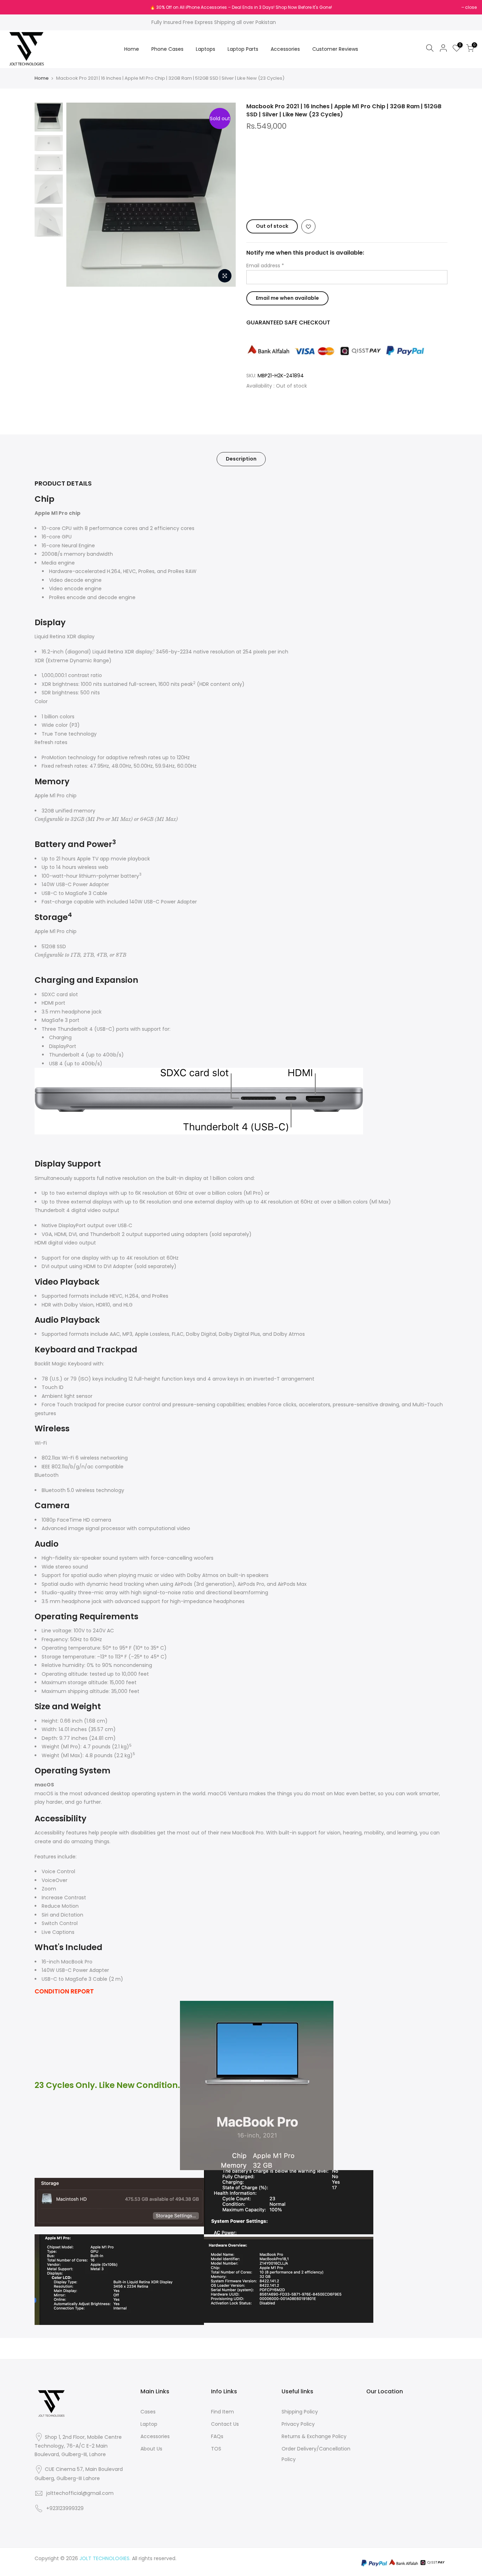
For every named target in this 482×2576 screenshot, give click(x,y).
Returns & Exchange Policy (314, 2436)
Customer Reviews (335, 49)
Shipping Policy (300, 2412)
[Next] (223, 195)
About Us (151, 2449)
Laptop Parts (243, 49)
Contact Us (225, 2424)
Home (132, 49)
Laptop (149, 2424)
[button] (347, 199)
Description (241, 459)
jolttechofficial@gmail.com (80, 2493)
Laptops (206, 49)
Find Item (222, 2412)
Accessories (285, 49)
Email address (265, 266)
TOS (216, 2449)
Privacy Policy (298, 2424)
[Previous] (79, 195)
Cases (148, 2412)
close (15, 7)
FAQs (217, 2436)
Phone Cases (167, 49)
